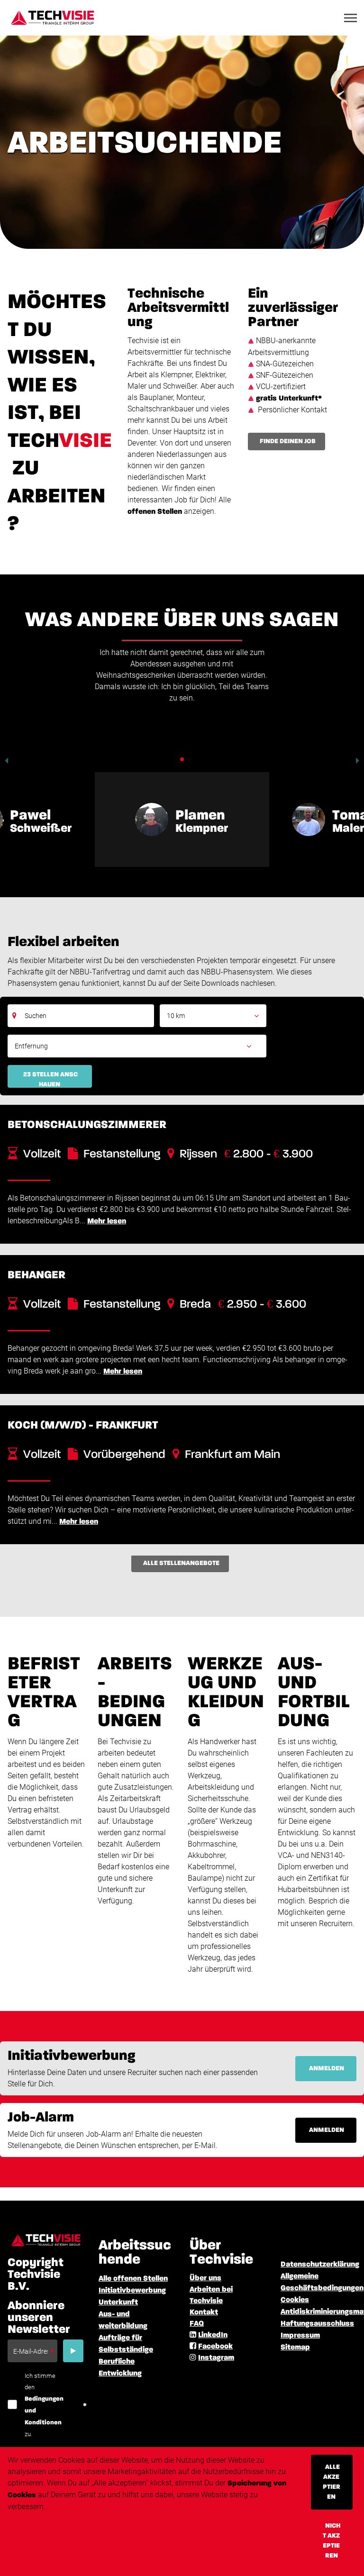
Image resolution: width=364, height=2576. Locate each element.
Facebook (215, 2347)
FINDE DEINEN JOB (288, 441)
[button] (6, 761)
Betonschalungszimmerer (87, 1125)
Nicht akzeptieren (332, 2541)
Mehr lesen (107, 1221)
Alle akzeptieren (332, 2482)
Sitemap (295, 2348)
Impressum (300, 2336)
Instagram (216, 2358)
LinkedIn (213, 2335)
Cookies (295, 2300)
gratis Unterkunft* (289, 399)
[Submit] (73, 2351)
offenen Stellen (155, 512)
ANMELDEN (327, 2068)
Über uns (205, 2278)
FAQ (197, 2324)
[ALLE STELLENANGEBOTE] (182, 1575)
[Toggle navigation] (351, 18)
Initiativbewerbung (132, 2291)
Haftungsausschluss (317, 2324)
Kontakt (204, 2312)
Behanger (36, 1275)
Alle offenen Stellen (133, 2279)
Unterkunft (118, 2303)
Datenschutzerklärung (320, 2265)
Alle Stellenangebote (181, 1563)
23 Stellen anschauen (50, 1079)
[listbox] (213, 1016)
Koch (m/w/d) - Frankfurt (83, 1425)
